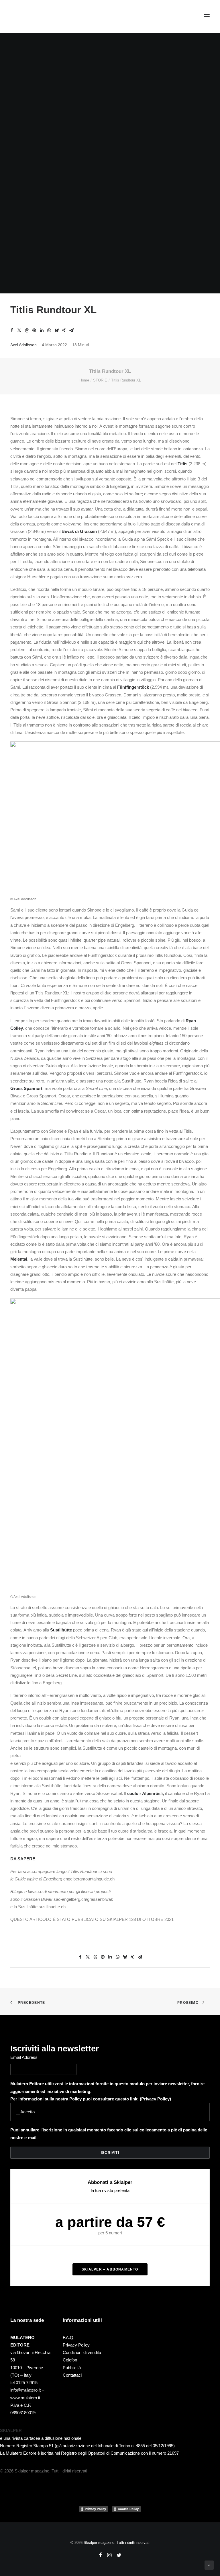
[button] (207, 16)
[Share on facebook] (12, 330)
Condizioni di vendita (82, 2352)
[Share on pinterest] (34, 330)
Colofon (70, 2360)
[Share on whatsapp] (49, 330)
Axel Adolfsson (23, 345)
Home (84, 380)
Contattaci (72, 2375)
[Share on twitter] (19, 330)
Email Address (24, 2057)
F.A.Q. (69, 2338)
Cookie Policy (128, 2509)
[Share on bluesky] (56, 330)
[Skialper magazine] (35, 16)
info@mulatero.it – (27, 2390)
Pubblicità (72, 2368)
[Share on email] (71, 330)
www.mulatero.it (25, 2398)
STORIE (100, 380)
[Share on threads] (27, 330)
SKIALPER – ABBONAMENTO (110, 2269)
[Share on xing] (64, 330)
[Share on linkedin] (42, 330)
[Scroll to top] (209, 2565)
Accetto (27, 2112)
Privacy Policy (155, 2099)
